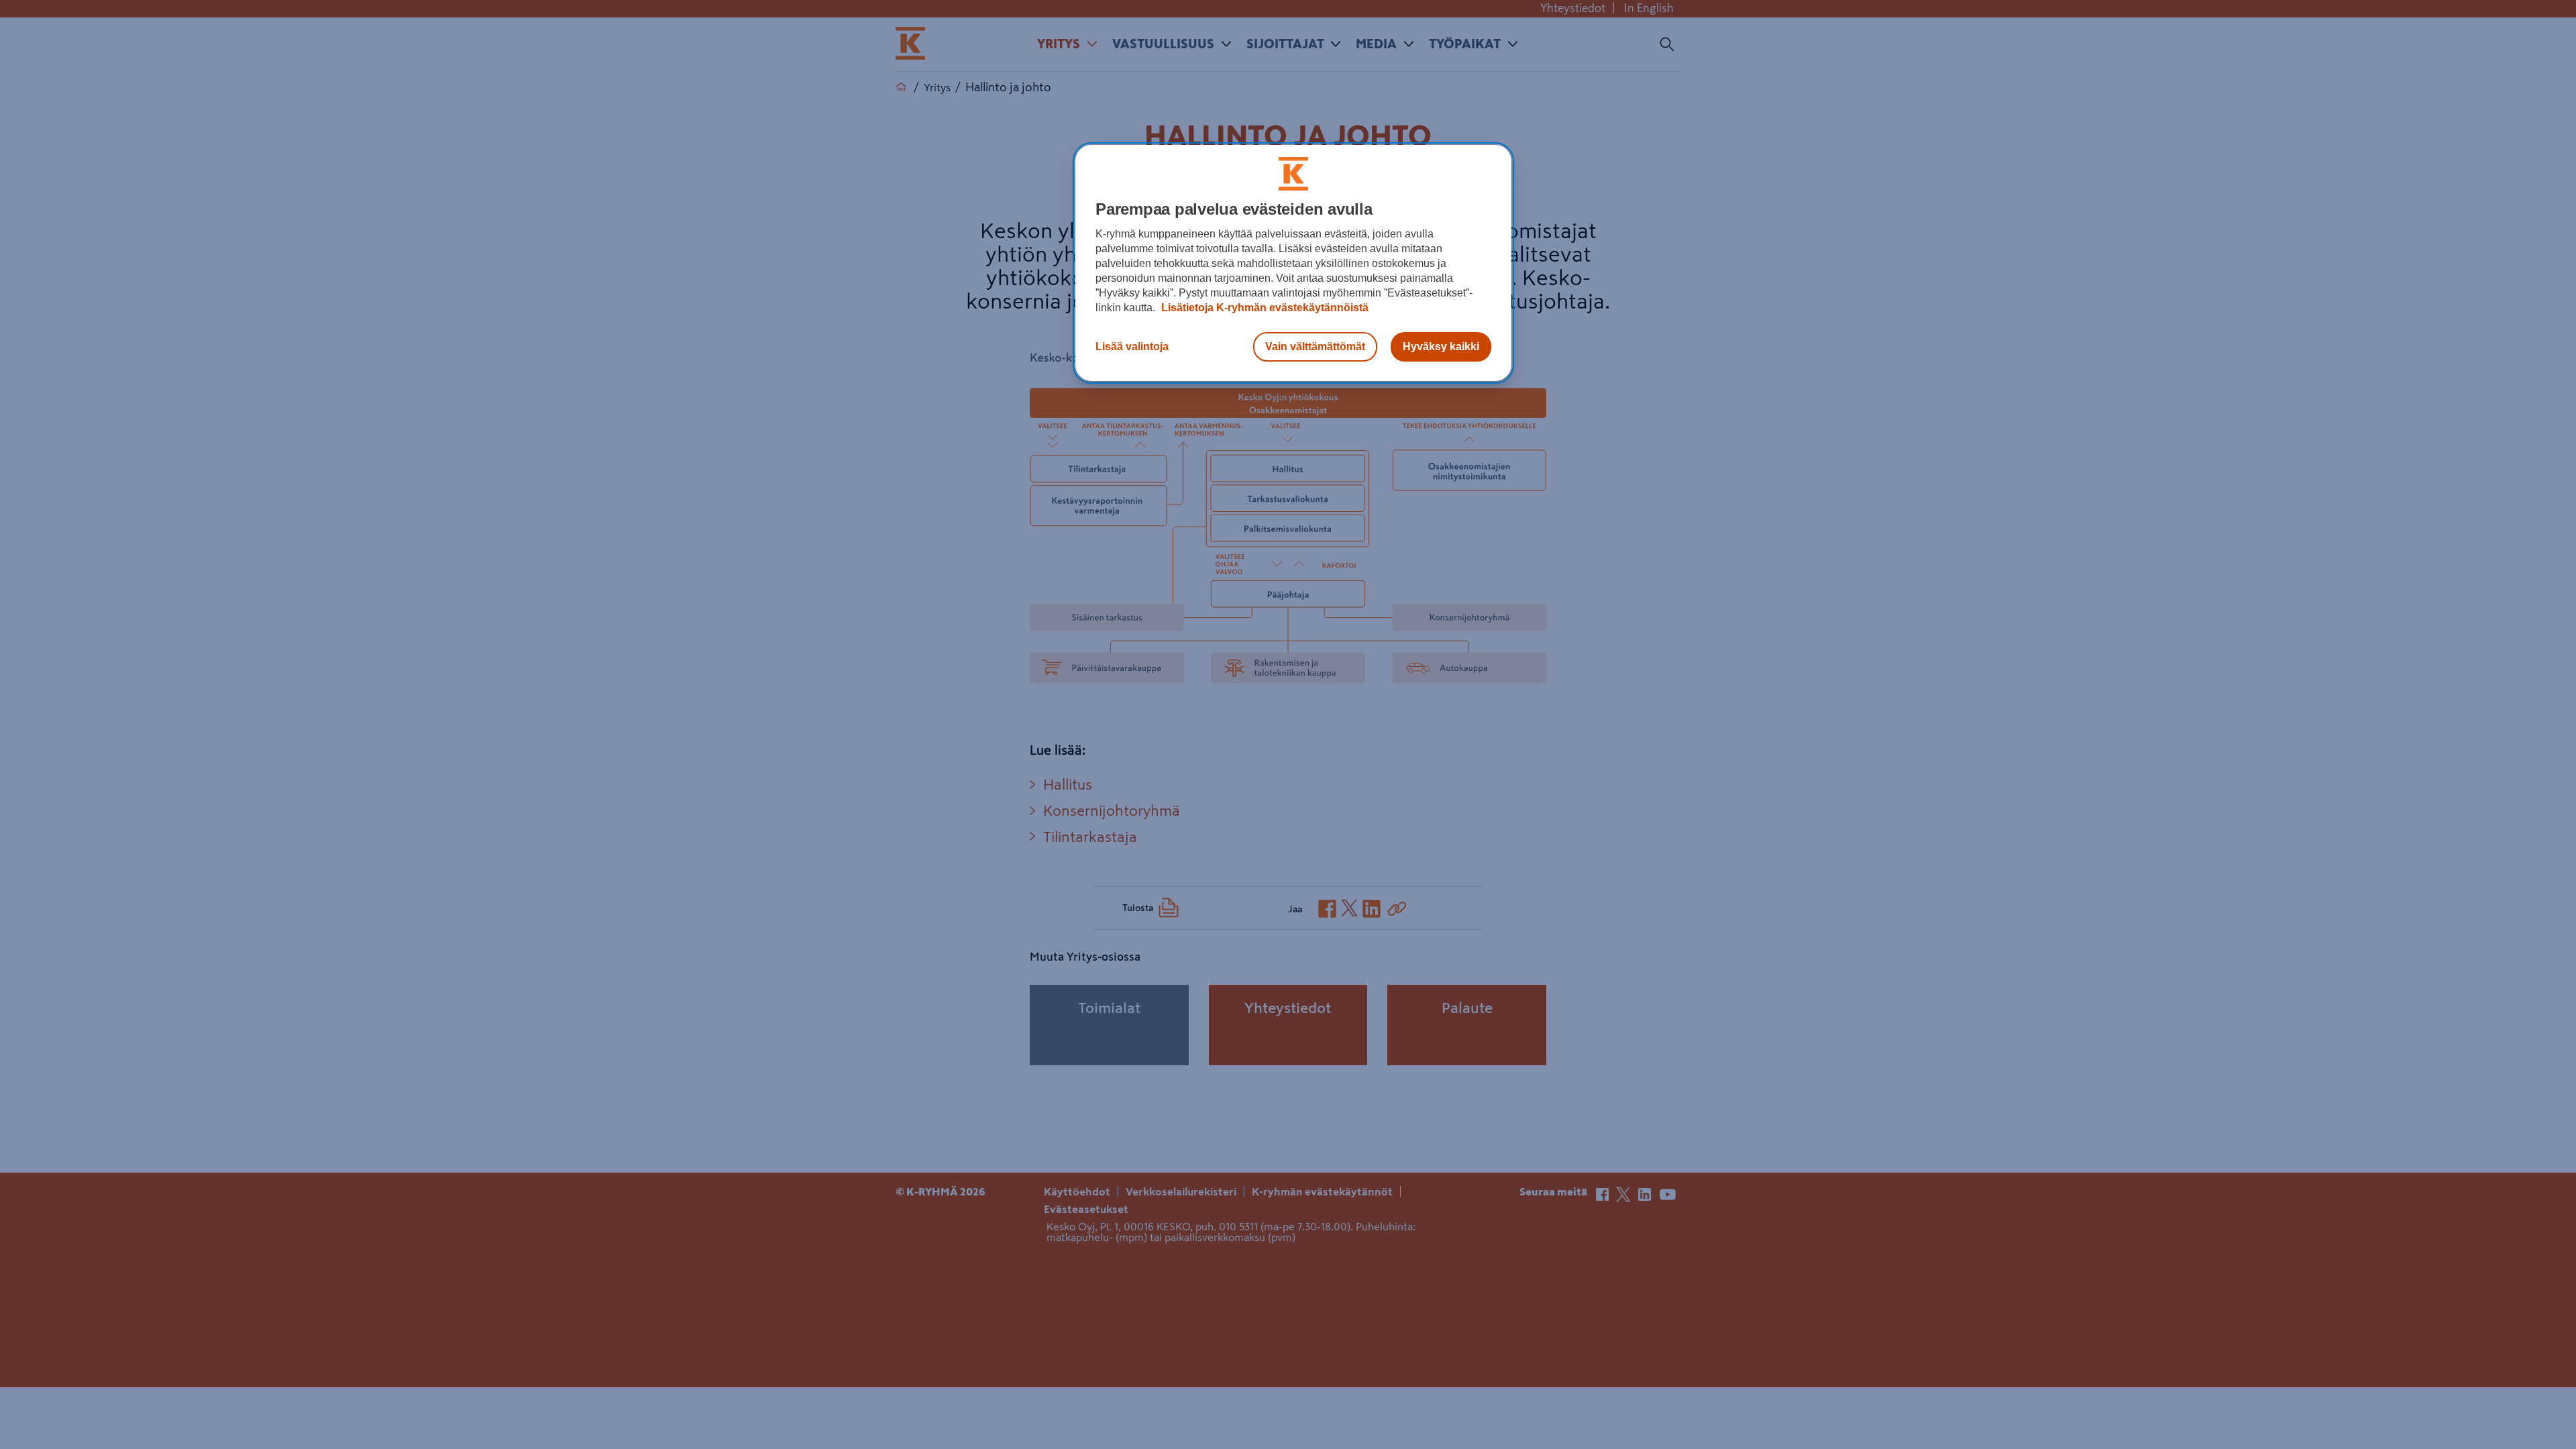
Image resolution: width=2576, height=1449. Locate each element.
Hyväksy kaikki (1441, 346)
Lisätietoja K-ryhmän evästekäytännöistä (1264, 308)
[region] (1293, 263)
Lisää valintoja (1132, 346)
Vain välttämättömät (1315, 346)
